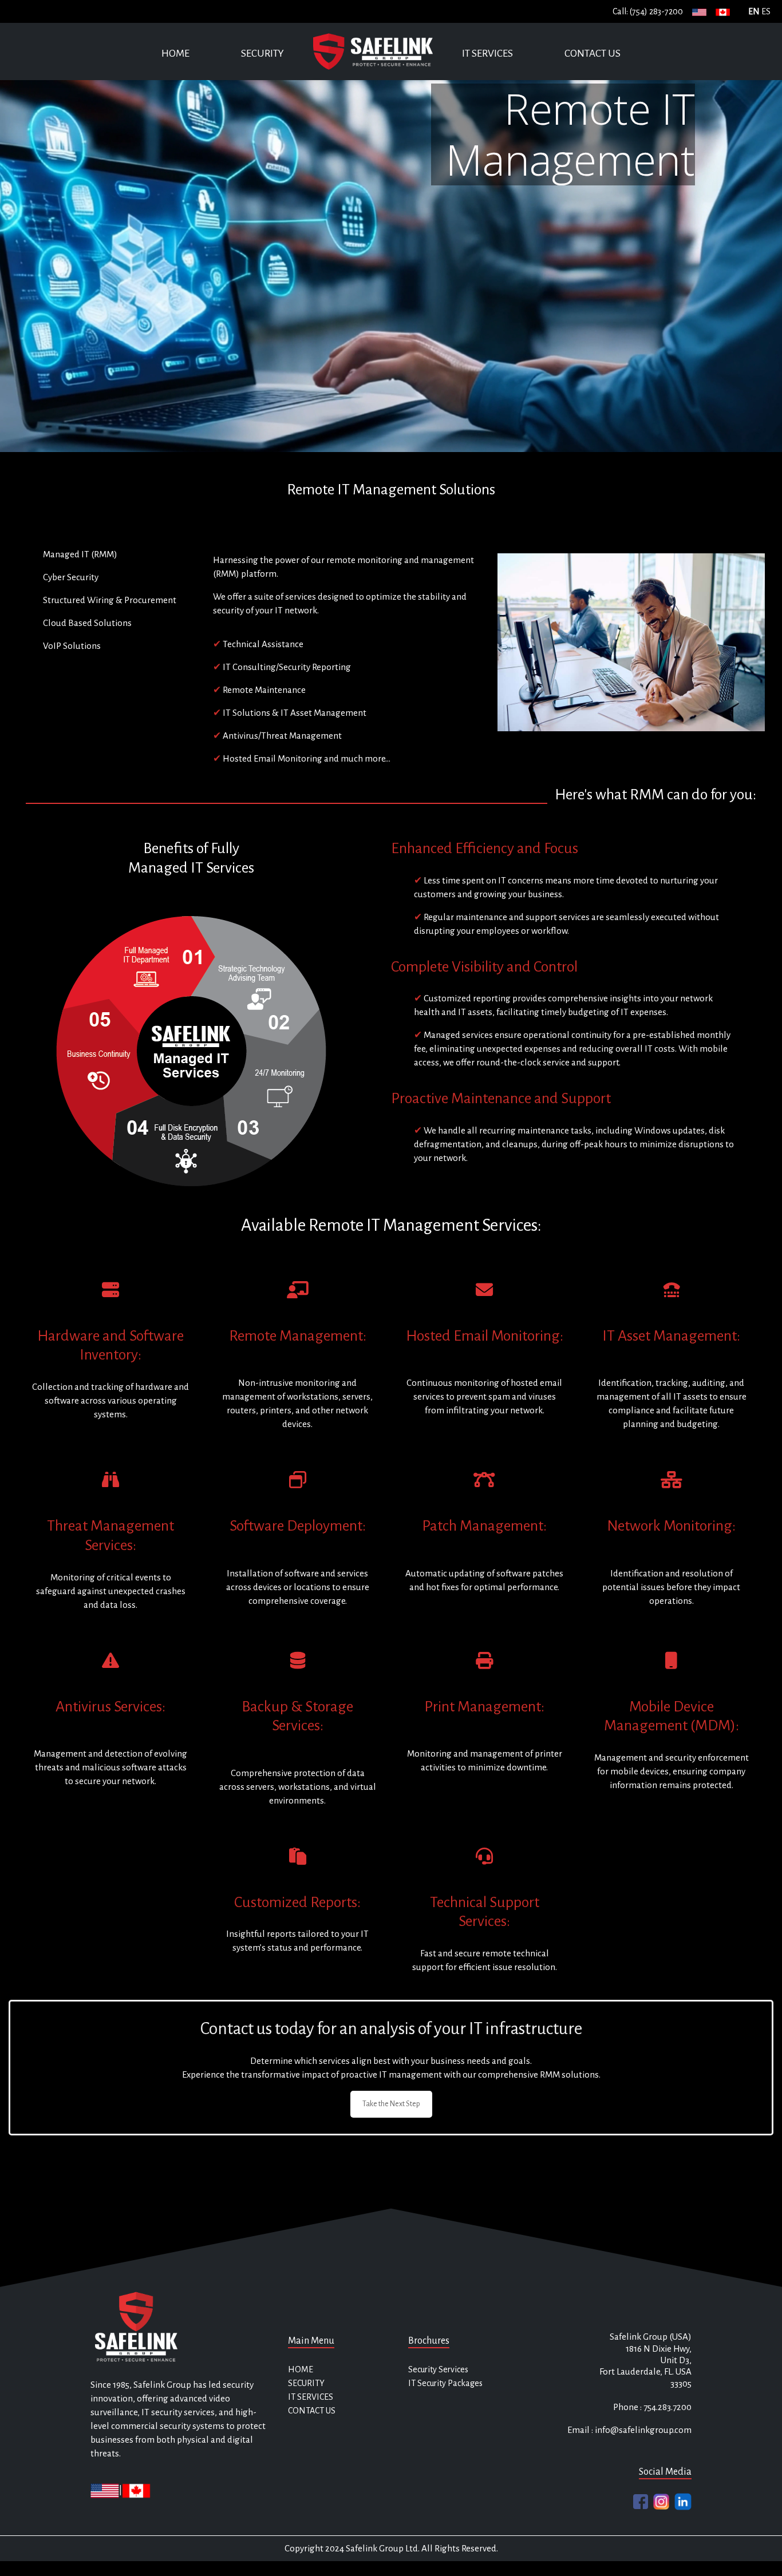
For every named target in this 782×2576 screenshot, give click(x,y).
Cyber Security (71, 577)
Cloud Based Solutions (87, 623)
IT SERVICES (487, 53)
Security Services (438, 2369)
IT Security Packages (445, 2383)
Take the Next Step (391, 2104)
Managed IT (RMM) (80, 554)
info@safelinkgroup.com (643, 2430)
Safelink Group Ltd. (383, 2548)
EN (754, 11)
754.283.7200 (667, 2407)
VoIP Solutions (72, 646)
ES (766, 11)
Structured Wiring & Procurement (110, 600)
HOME (175, 53)
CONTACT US (593, 53)
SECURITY (262, 53)
